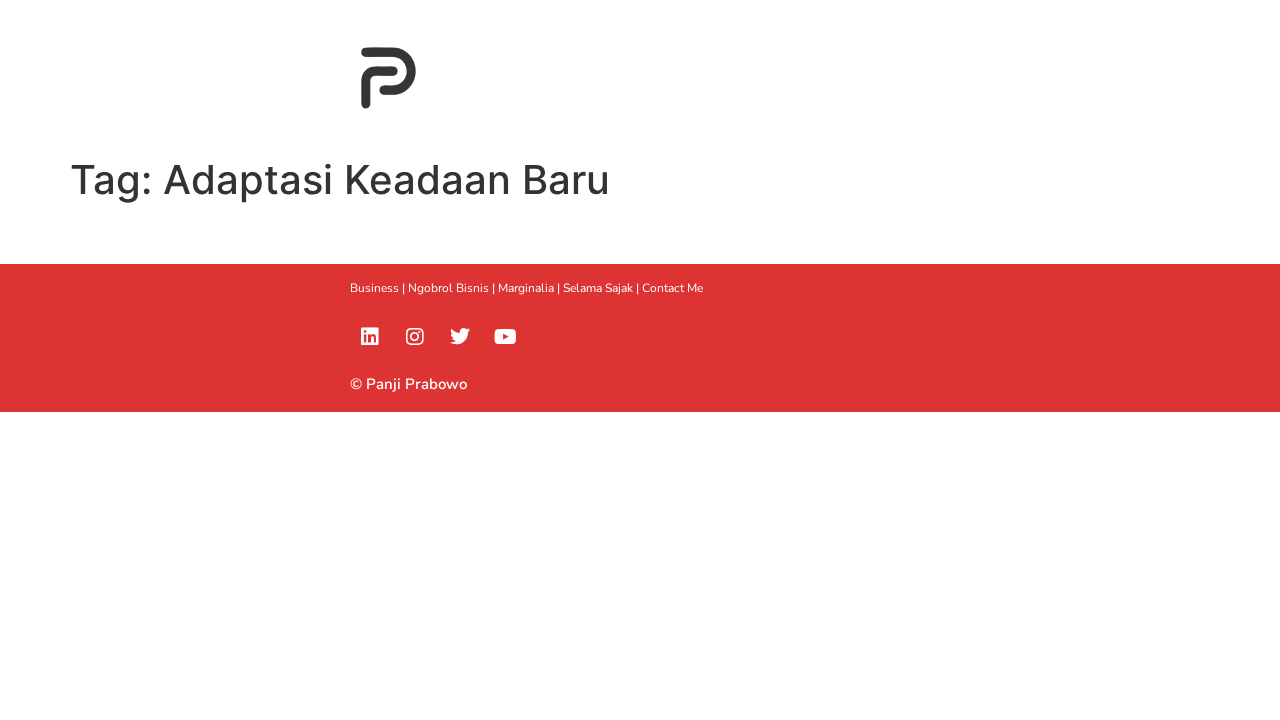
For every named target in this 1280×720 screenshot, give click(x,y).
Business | (379, 288)
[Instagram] (415, 337)
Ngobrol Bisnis (448, 288)
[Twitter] (460, 337)
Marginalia (526, 288)
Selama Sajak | (602, 288)
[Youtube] (505, 337)
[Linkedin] (370, 337)
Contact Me (672, 288)
